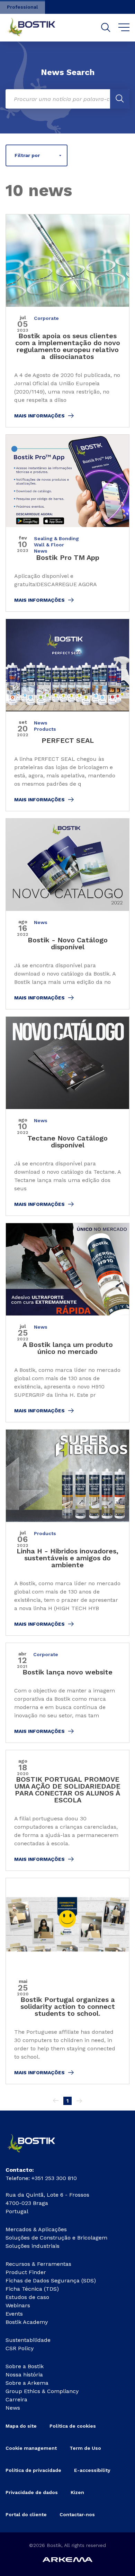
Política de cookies (73, 2426)
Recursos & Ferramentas (38, 2264)
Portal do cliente (26, 2514)
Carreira (16, 2399)
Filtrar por (27, 155)
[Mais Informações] (67, 321)
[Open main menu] (124, 28)
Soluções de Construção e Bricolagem (56, 2238)
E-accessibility (92, 2470)
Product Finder (26, 2272)
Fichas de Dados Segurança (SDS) (51, 2280)
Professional (22, 7)
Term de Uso (85, 2448)
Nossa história (24, 2375)
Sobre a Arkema (27, 2383)
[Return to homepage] (37, 28)
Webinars (18, 2305)
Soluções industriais (33, 2246)
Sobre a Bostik (25, 2366)
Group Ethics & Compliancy (42, 2391)
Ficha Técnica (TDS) (32, 2289)
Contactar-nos (77, 2514)
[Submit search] (120, 99)
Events (14, 2314)
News (13, 2408)
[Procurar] (106, 27)
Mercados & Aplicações (36, 2229)
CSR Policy (20, 2348)
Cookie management (31, 2448)
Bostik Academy (27, 2322)
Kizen (77, 2492)
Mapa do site (21, 2426)
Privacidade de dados (32, 2492)
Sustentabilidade (28, 2340)
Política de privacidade (33, 2470)
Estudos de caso (27, 2297)
